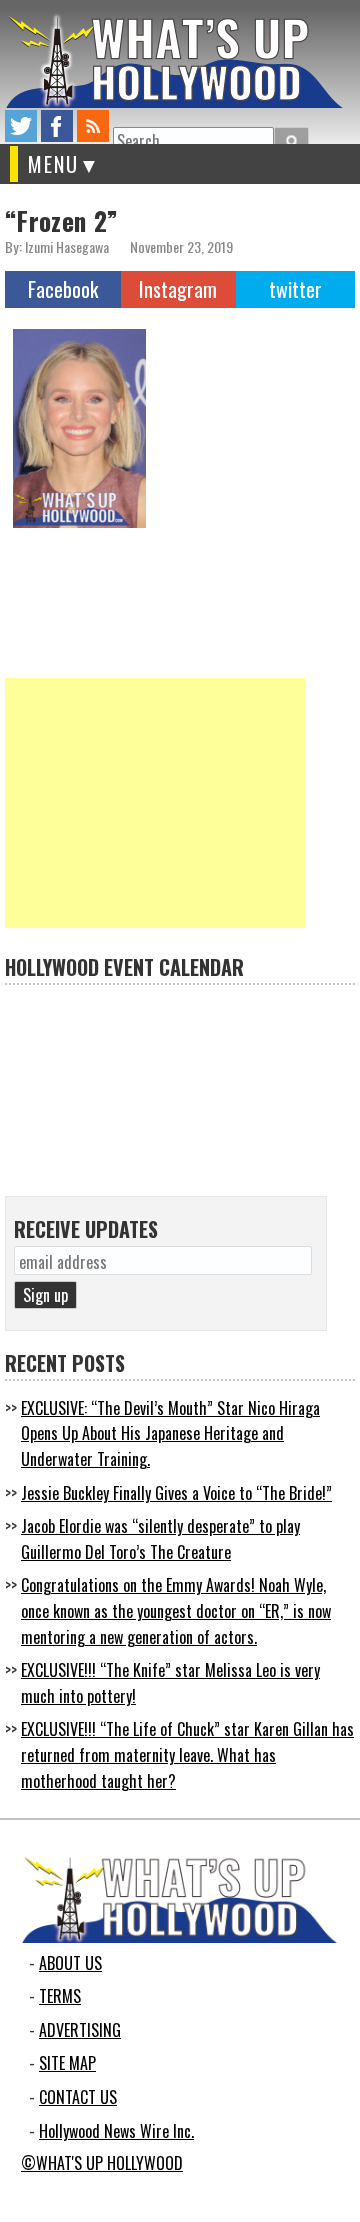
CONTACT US (78, 2097)
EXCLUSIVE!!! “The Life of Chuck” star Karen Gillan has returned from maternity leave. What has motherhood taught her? (187, 1754)
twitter (21, 126)
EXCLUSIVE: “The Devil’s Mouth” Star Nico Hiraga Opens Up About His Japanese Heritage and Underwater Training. (170, 1433)
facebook (57, 126)
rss (93, 126)
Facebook (63, 289)
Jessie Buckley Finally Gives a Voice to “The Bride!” (176, 1493)
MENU (53, 164)
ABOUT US (70, 1963)
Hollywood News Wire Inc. (116, 2131)
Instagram (178, 289)
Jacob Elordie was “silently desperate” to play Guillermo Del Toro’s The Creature (160, 1539)
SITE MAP (67, 2063)
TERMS (60, 1996)
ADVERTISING (80, 2030)
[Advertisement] (155, 803)
